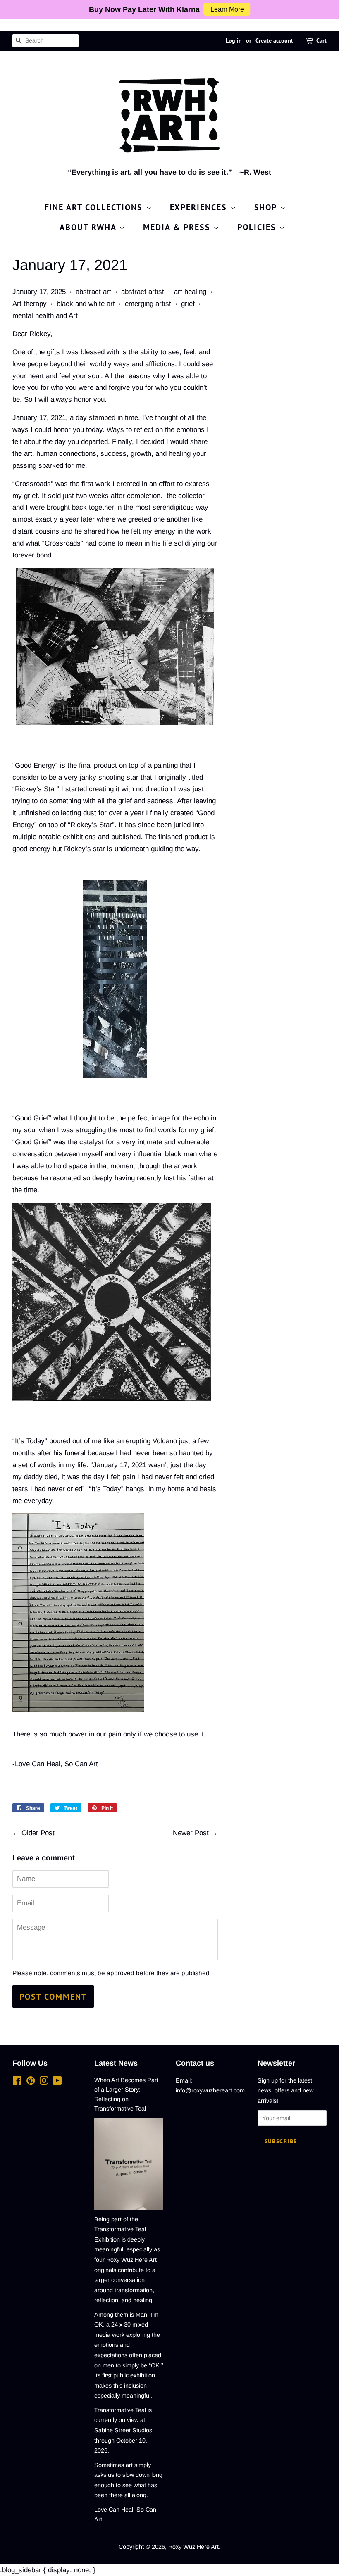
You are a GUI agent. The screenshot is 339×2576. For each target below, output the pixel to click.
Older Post (38, 1833)
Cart (321, 40)
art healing (190, 292)
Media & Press (178, 227)
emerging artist (148, 304)
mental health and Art (45, 316)
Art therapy (30, 304)
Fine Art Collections (95, 207)
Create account (274, 40)
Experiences (200, 207)
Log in (234, 40)
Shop (267, 207)
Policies (258, 227)
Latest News (116, 2063)
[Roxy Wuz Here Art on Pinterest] (31, 2082)
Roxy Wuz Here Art (193, 2547)
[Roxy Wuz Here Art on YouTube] (57, 2082)
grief (188, 304)
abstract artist (143, 292)
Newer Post (191, 1833)
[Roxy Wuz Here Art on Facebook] (17, 2082)
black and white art (86, 304)
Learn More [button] (227, 9)
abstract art (93, 292)
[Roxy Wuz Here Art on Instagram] (44, 2082)
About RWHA (89, 227)
